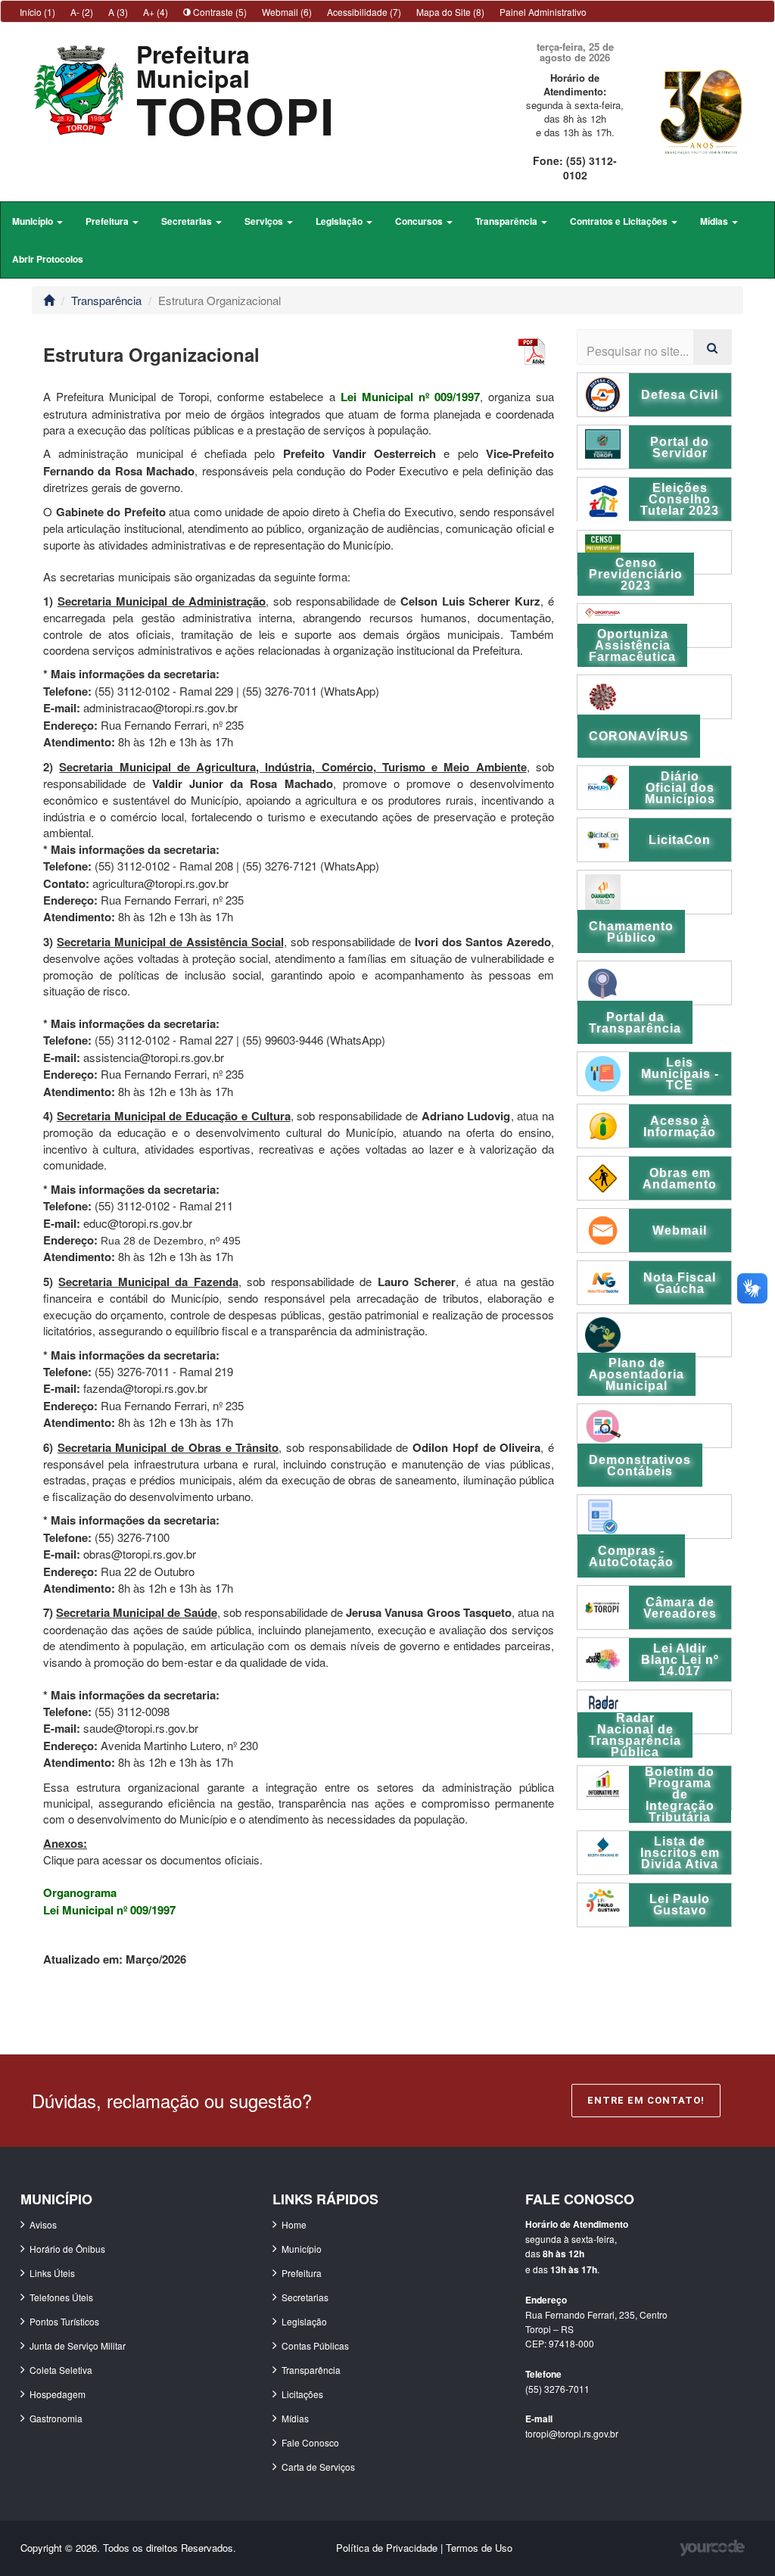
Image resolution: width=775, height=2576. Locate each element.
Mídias (295, 2418)
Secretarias (305, 2297)
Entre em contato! (646, 2100)
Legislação (304, 2321)
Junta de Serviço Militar (78, 2345)
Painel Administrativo (543, 12)
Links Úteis (52, 2273)
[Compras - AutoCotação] (654, 1517)
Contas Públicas (315, 2345)
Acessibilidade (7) (364, 12)
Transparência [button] (507, 221)
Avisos (43, 2224)
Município (302, 2249)
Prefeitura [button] (108, 221)
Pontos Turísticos (64, 2321)
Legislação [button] (340, 221)
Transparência (106, 300)
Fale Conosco (310, 2442)
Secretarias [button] (188, 221)
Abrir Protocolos (48, 259)
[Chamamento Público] (654, 892)
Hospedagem (58, 2394)
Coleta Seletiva (61, 2370)
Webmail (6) (287, 12)
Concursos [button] (420, 221)
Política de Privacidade (388, 2548)
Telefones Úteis (61, 2297)
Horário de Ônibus (67, 2249)
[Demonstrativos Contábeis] (654, 1426)
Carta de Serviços (318, 2467)
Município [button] (34, 221)
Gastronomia (56, 2418)
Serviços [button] (265, 221)
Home (294, 2224)
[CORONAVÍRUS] (654, 697)
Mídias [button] (715, 221)
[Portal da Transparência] (654, 983)
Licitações (302, 2394)
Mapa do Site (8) (450, 12)
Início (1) (37, 12)
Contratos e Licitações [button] (620, 221)
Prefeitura (302, 2273)
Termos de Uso (479, 2548)
